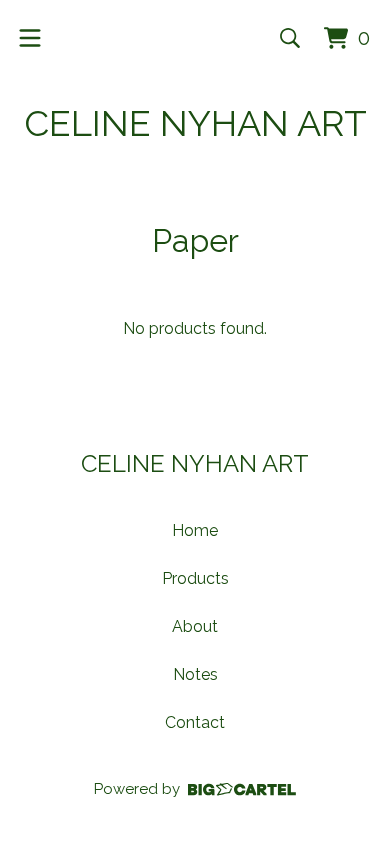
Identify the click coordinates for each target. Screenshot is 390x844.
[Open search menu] (290, 38)
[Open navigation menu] (30, 38)
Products (195, 578)
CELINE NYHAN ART (195, 123)
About (195, 626)
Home (195, 530)
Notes (195, 674)
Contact (195, 722)
